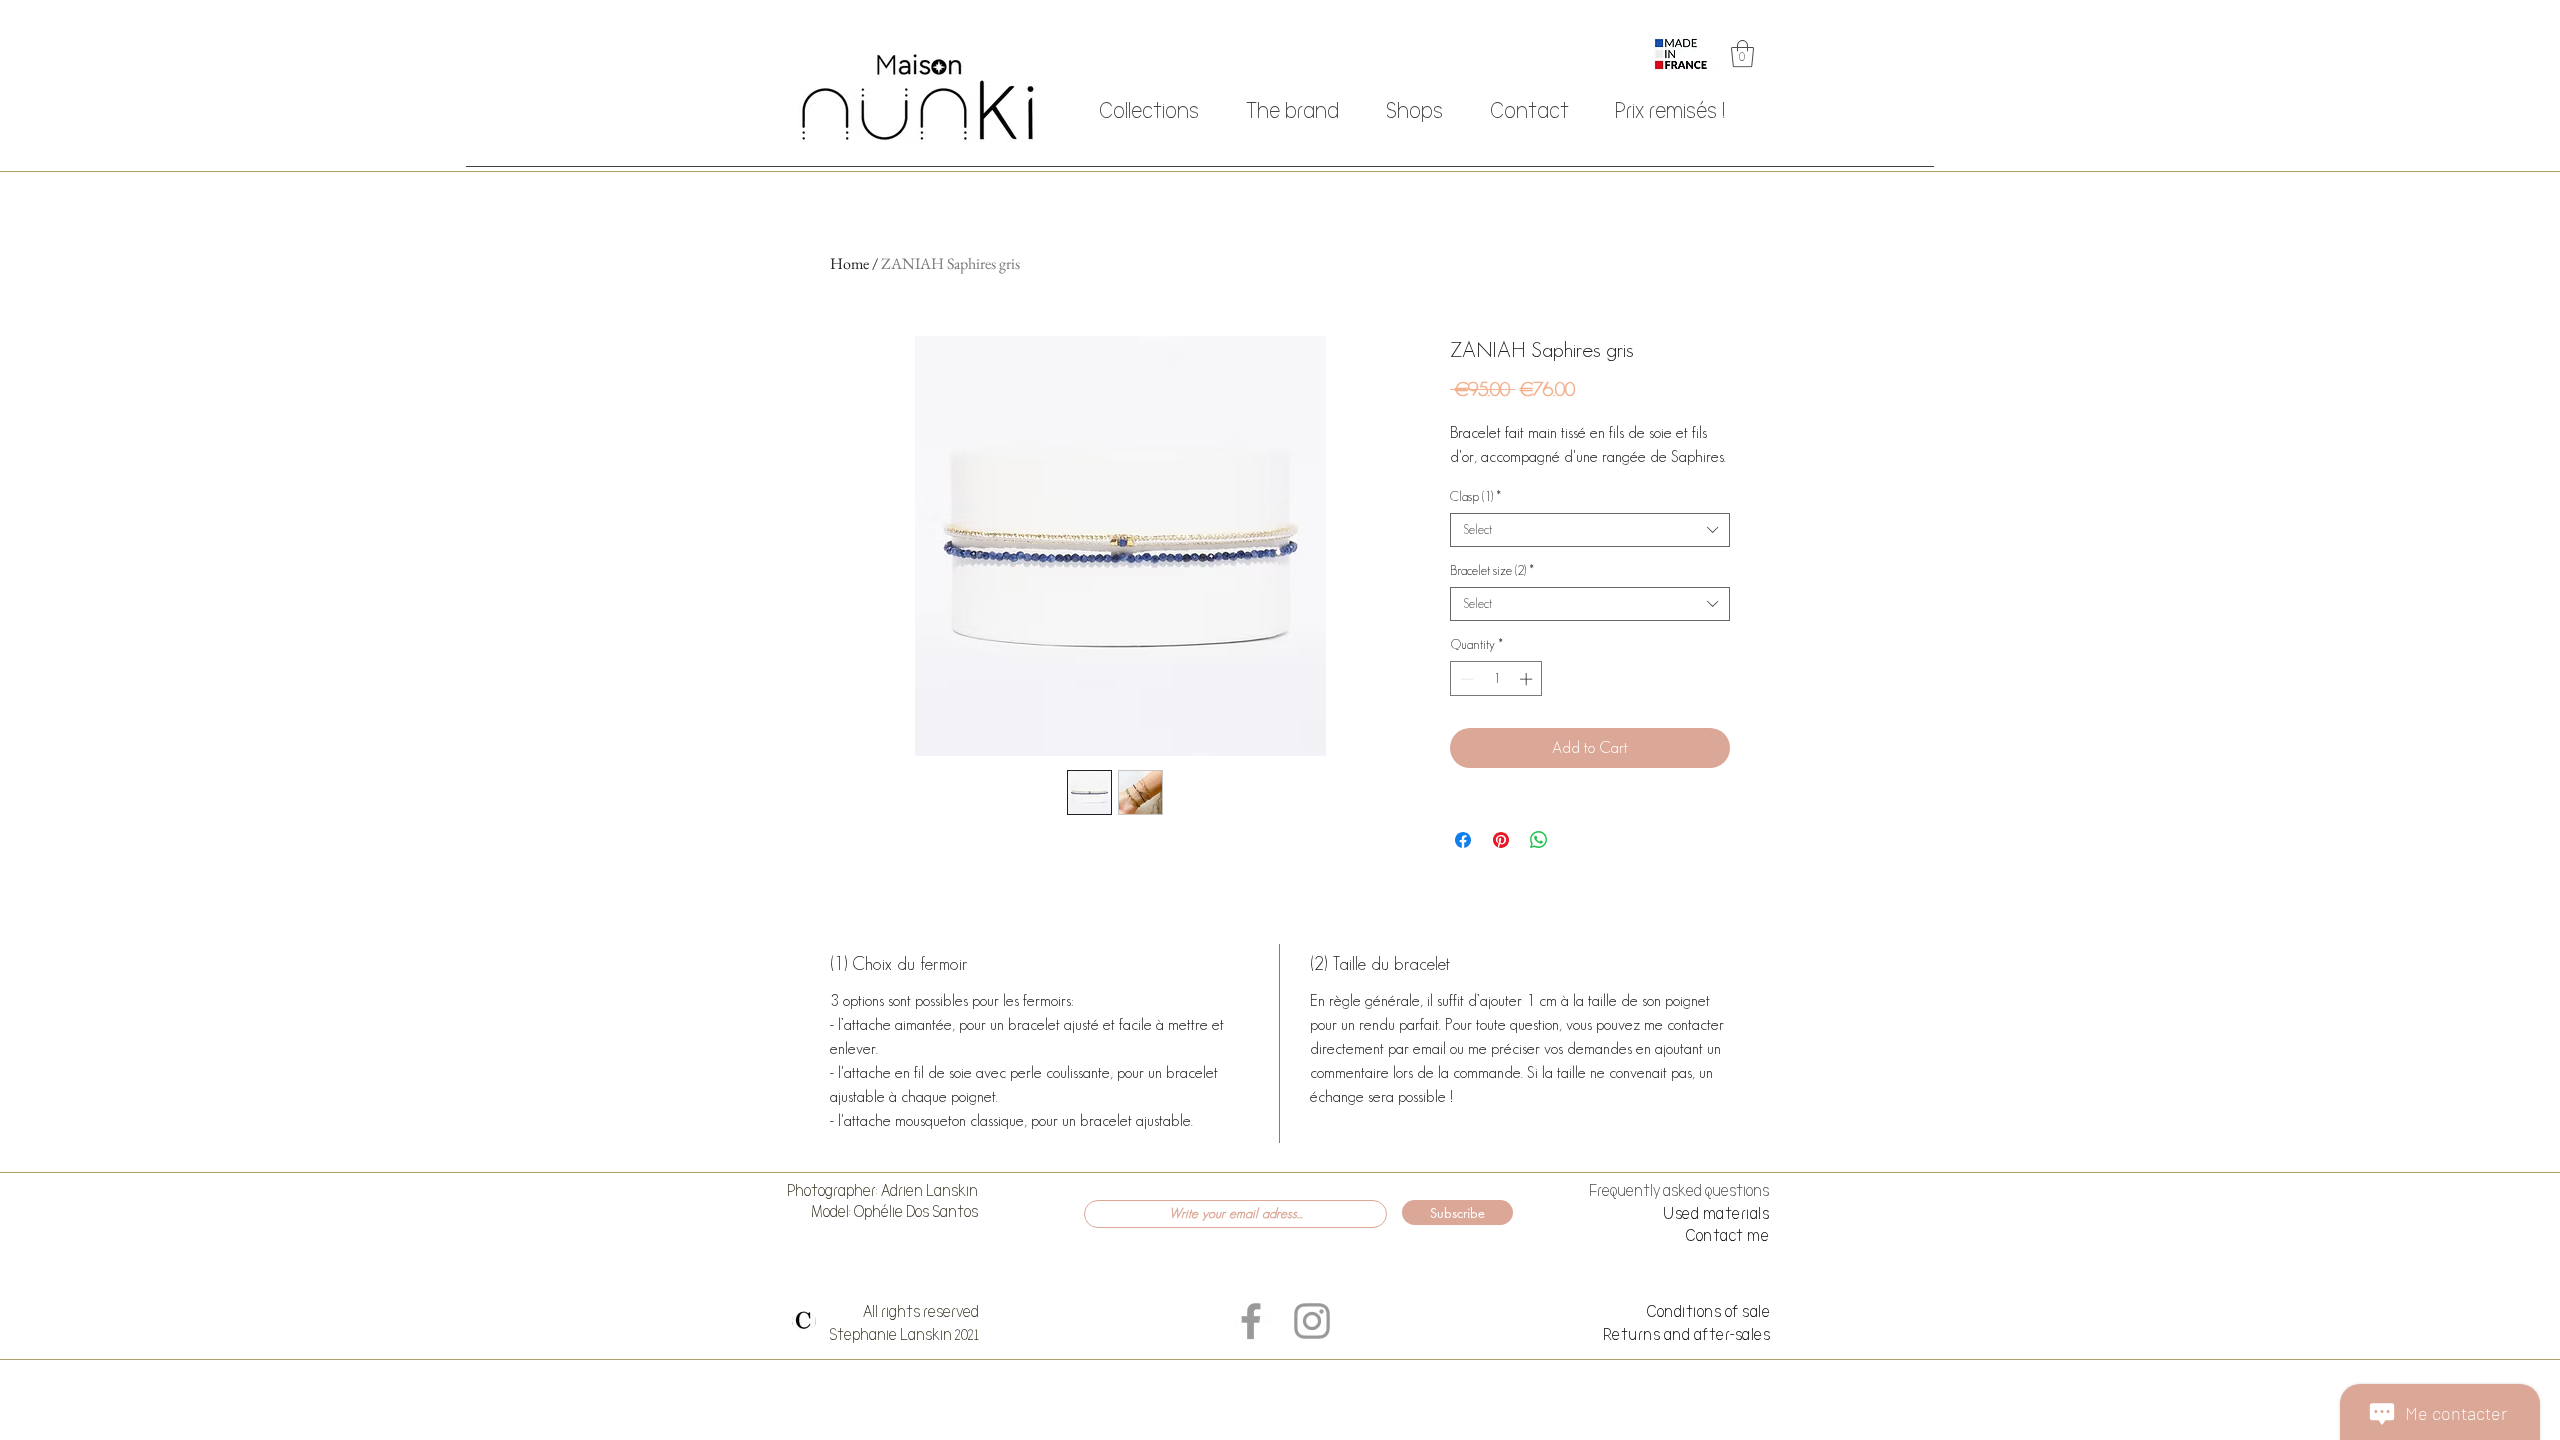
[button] (1742, 53)
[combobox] (1590, 530)
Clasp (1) (1475, 496)
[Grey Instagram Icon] (1312, 1321)
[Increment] (1528, 679)
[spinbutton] (1496, 679)
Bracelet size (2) (1492, 570)
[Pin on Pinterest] (1501, 840)
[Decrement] (1465, 679)
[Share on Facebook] (1463, 840)
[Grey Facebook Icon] (1251, 1321)
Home (849, 263)
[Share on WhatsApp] (1539, 840)
